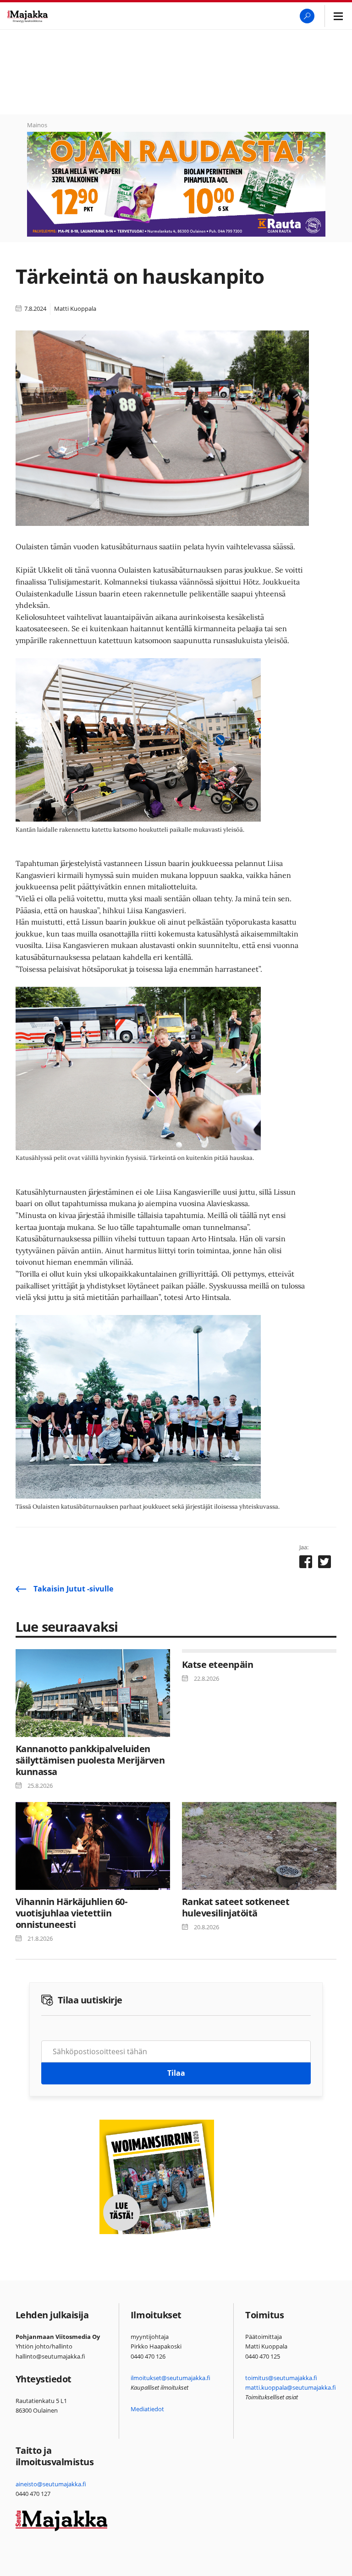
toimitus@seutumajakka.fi (281, 2378)
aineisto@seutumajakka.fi (51, 2484)
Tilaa (176, 2073)
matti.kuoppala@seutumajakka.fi (291, 2387)
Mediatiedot (147, 2409)
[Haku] (307, 16)
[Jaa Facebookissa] (306, 1564)
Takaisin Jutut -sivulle (73, 1589)
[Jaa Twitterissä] (324, 1564)
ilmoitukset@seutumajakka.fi (170, 2378)
